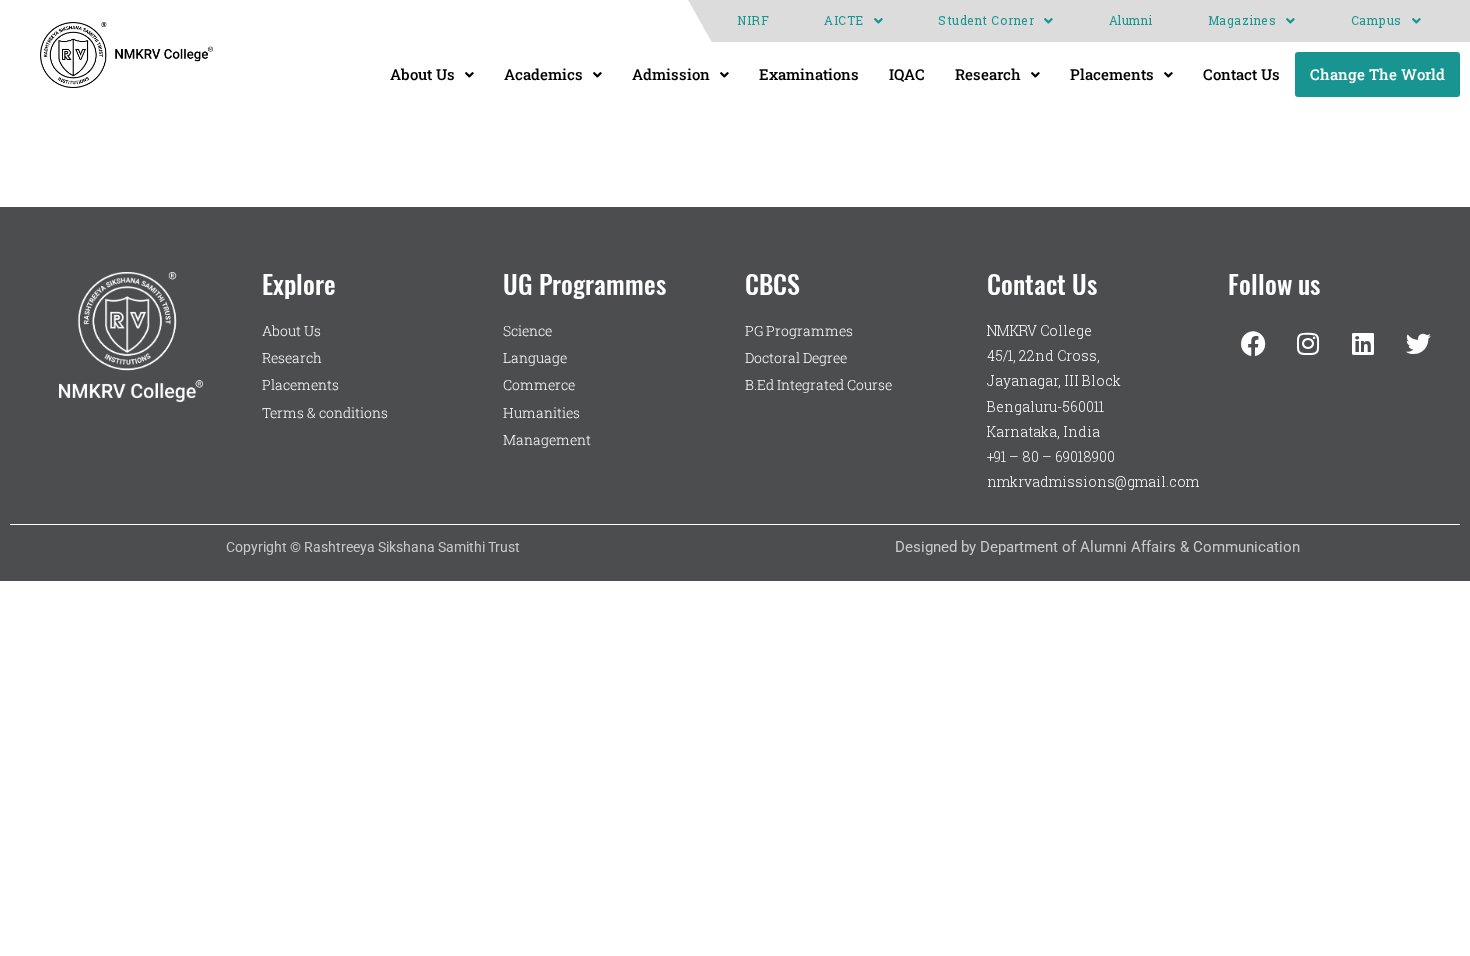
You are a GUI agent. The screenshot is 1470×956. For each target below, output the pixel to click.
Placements (1112, 74)
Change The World (1377, 74)
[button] (853, 21)
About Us (422, 74)
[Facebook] (1253, 343)
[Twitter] (1418, 343)
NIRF (753, 20)
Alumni (1131, 20)
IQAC (907, 74)
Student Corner (986, 20)
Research (988, 74)
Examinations (809, 74)
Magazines (1242, 20)
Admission (671, 74)
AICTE (844, 20)
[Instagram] (1308, 343)
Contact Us (1241, 74)
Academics (543, 74)
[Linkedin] (1363, 343)
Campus (1376, 20)
